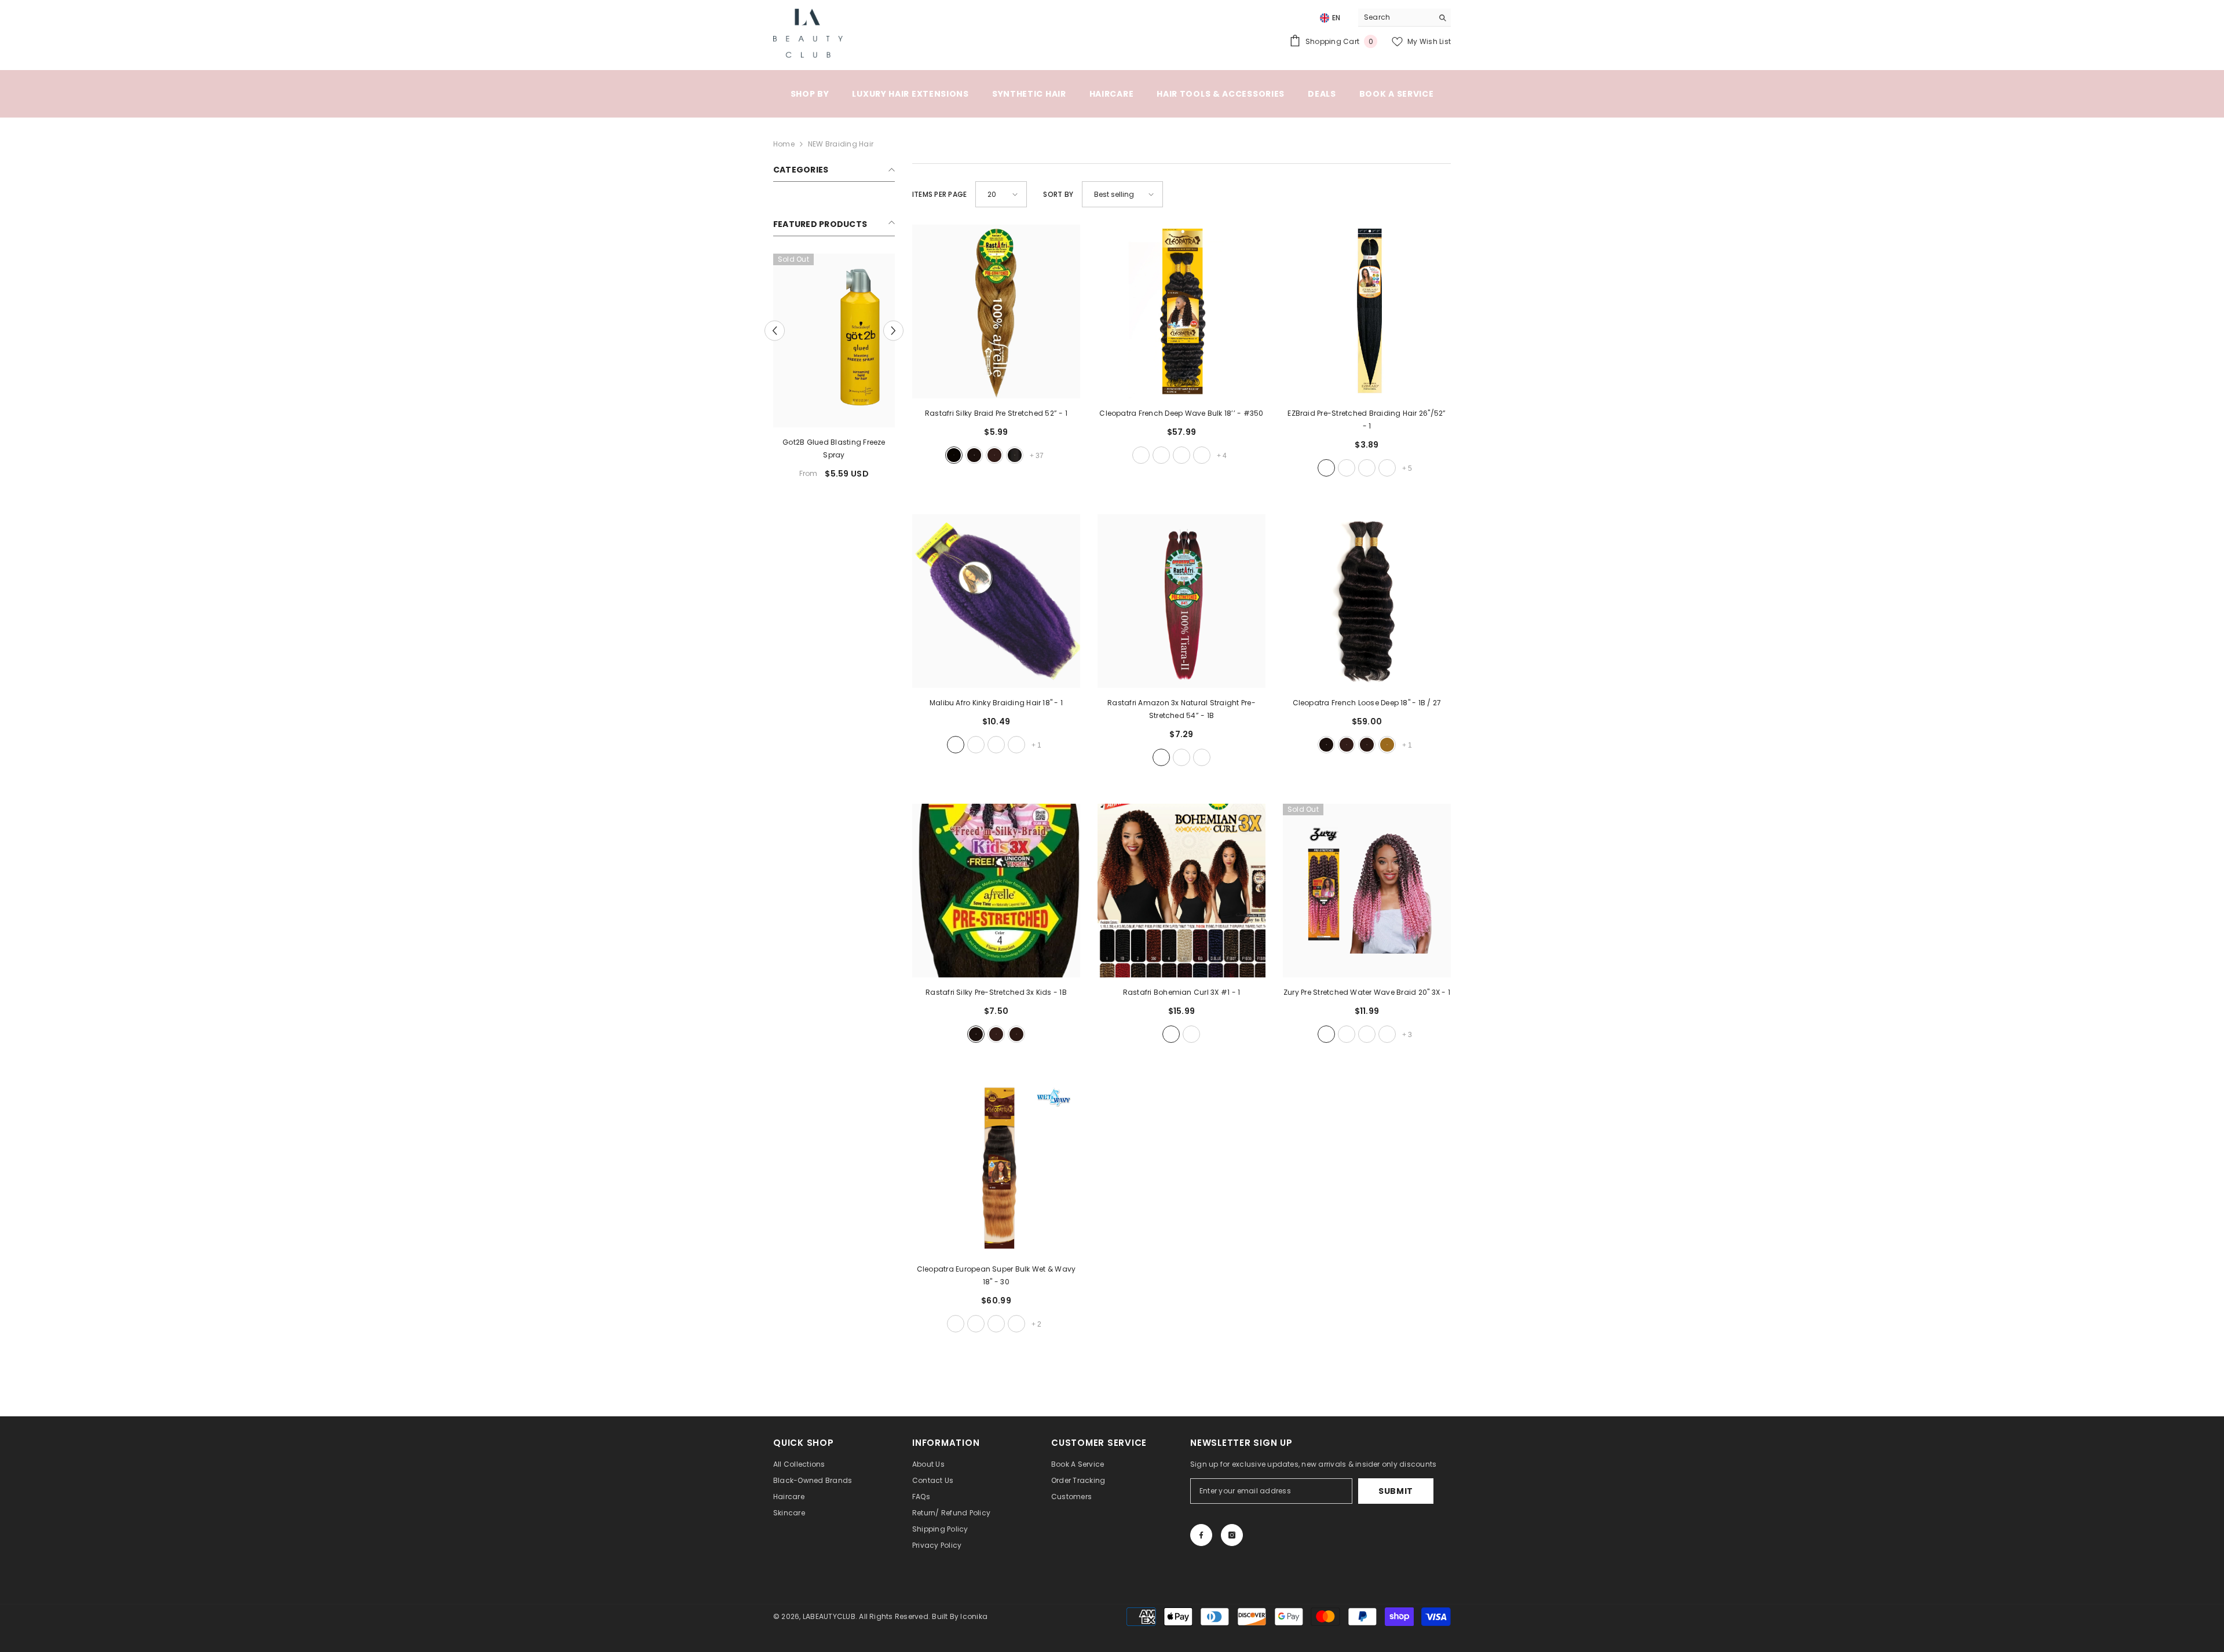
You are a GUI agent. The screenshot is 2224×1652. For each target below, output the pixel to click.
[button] (775, 330)
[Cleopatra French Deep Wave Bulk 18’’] (1181, 312)
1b (974, 455)
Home (784, 144)
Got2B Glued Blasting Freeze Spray (834, 448)
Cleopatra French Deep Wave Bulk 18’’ (1181, 413)
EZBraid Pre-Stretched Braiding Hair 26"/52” (1367, 420)
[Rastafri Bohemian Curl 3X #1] (1181, 891)
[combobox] (1396, 17)
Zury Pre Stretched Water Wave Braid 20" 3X (1367, 992)
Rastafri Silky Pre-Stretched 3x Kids (996, 992)
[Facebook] (1201, 1535)
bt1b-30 (1202, 757)
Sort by (1058, 194)
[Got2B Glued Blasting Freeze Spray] (834, 340)
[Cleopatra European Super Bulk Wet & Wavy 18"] (996, 1167)
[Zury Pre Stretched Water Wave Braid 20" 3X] (1367, 891)
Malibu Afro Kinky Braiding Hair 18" (996, 703)
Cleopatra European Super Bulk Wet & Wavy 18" (996, 1275)
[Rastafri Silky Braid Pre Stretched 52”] (996, 312)
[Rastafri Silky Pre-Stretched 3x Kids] (996, 891)
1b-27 (1181, 455)
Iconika (974, 1616)
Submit (1396, 1491)
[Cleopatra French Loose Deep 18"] (1367, 601)
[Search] (1404, 18)
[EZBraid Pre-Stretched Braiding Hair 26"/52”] (1367, 312)
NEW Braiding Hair (841, 144)
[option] (834, 371)
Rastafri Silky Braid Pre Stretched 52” (996, 413)
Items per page (939, 194)
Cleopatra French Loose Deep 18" (1367, 703)
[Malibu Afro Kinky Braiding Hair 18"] (996, 601)
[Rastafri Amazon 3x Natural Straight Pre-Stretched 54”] (1181, 601)
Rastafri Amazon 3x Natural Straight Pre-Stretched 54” (1181, 709)
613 (1202, 455)
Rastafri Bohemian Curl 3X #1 (1182, 992)
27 (1387, 745)
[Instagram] (1232, 1535)
